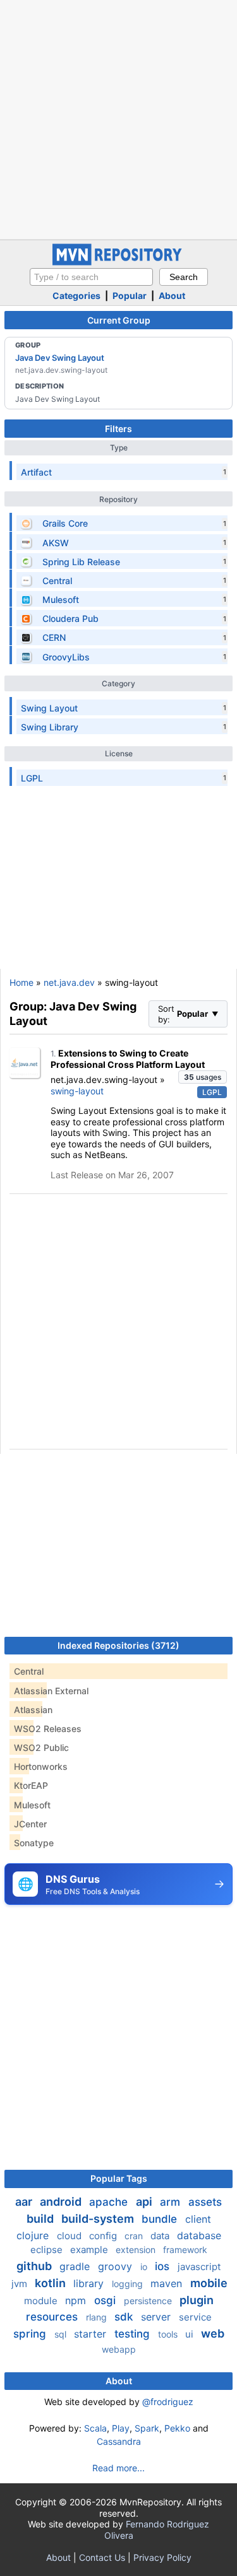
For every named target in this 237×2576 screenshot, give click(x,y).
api (145, 2202)
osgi (106, 2300)
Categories (76, 296)
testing (134, 2334)
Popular (130, 296)
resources (53, 2317)
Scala (95, 2428)
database (199, 2235)
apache (110, 2202)
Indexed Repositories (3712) (118, 1645)
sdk (125, 2317)
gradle (76, 2266)
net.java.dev (69, 982)
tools (169, 2334)
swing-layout (77, 1091)
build (41, 2219)
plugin (197, 2300)
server (157, 2317)
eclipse (48, 2250)
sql (62, 2334)
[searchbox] (91, 277)
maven (168, 2283)
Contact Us (102, 2557)
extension (137, 2250)
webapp (119, 2349)
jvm (21, 2284)
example (90, 2250)
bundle (161, 2219)
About (172, 296)
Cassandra (119, 2441)
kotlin (52, 2283)
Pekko (177, 2428)
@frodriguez (168, 2402)
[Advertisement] (118, 118)
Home (21, 982)
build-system (99, 2219)
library (90, 2283)
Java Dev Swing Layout (60, 358)
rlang (98, 2317)
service (195, 2317)
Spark (147, 2428)
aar (25, 2202)
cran (135, 2236)
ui (191, 2334)
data (161, 2236)
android (62, 2202)
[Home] (119, 262)
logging (129, 2284)
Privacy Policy (162, 2557)
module (42, 2301)
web (213, 2333)
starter (92, 2334)
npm (77, 2300)
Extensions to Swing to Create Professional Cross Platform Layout (128, 1059)
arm (172, 2202)
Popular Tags (119, 2178)
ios (164, 2266)
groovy (117, 2266)
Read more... (118, 2468)
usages (203, 1077)
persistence (149, 2301)
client (198, 2219)
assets (205, 2202)
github (35, 2266)
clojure (34, 2235)
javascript (199, 2267)
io (145, 2267)
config (104, 2236)
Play (121, 2428)
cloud (70, 2236)
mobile (209, 2283)
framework (185, 2250)
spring (31, 2334)
